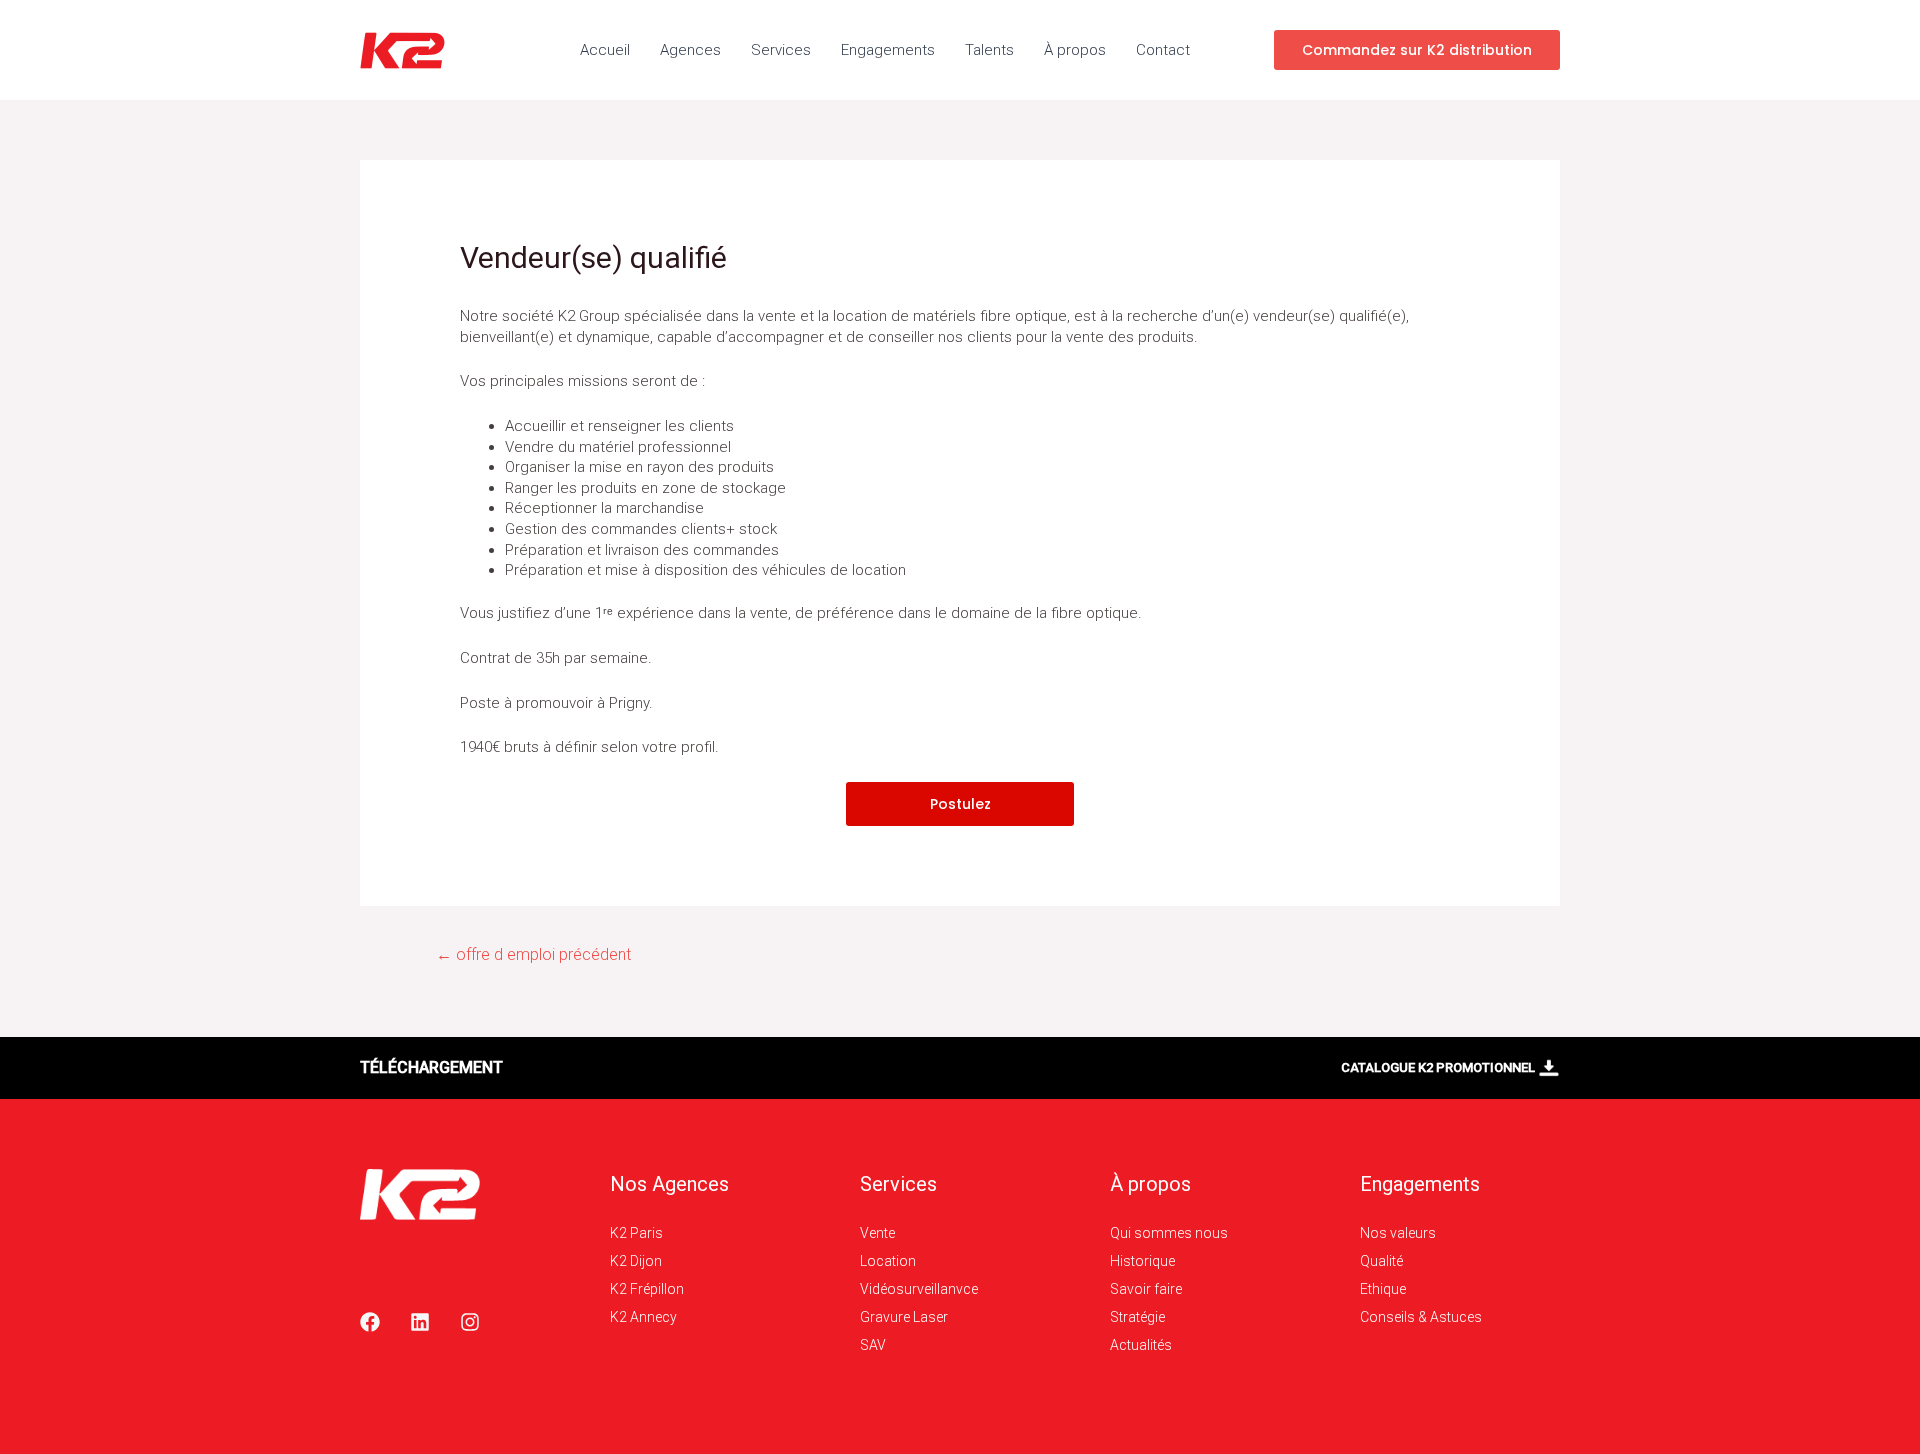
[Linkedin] (420, 1322)
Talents (989, 50)
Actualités (1141, 1345)
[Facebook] (370, 1322)
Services (781, 50)
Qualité (1381, 1261)
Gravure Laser (904, 1317)
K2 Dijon (636, 1261)
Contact (1163, 50)
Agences (690, 50)
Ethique (1383, 1289)
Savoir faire (1146, 1289)
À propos (1075, 50)
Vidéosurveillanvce (919, 1289)
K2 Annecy (643, 1317)
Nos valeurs (1398, 1233)
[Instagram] (470, 1322)
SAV (873, 1345)
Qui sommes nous (1169, 1233)
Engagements (888, 50)
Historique (1142, 1261)
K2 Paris (636, 1233)
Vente (877, 1233)
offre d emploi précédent (533, 954)
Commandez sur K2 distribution (1417, 50)
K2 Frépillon (647, 1289)
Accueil (605, 50)
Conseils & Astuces (1421, 1317)
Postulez (960, 804)
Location (888, 1261)
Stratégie (1137, 1317)
